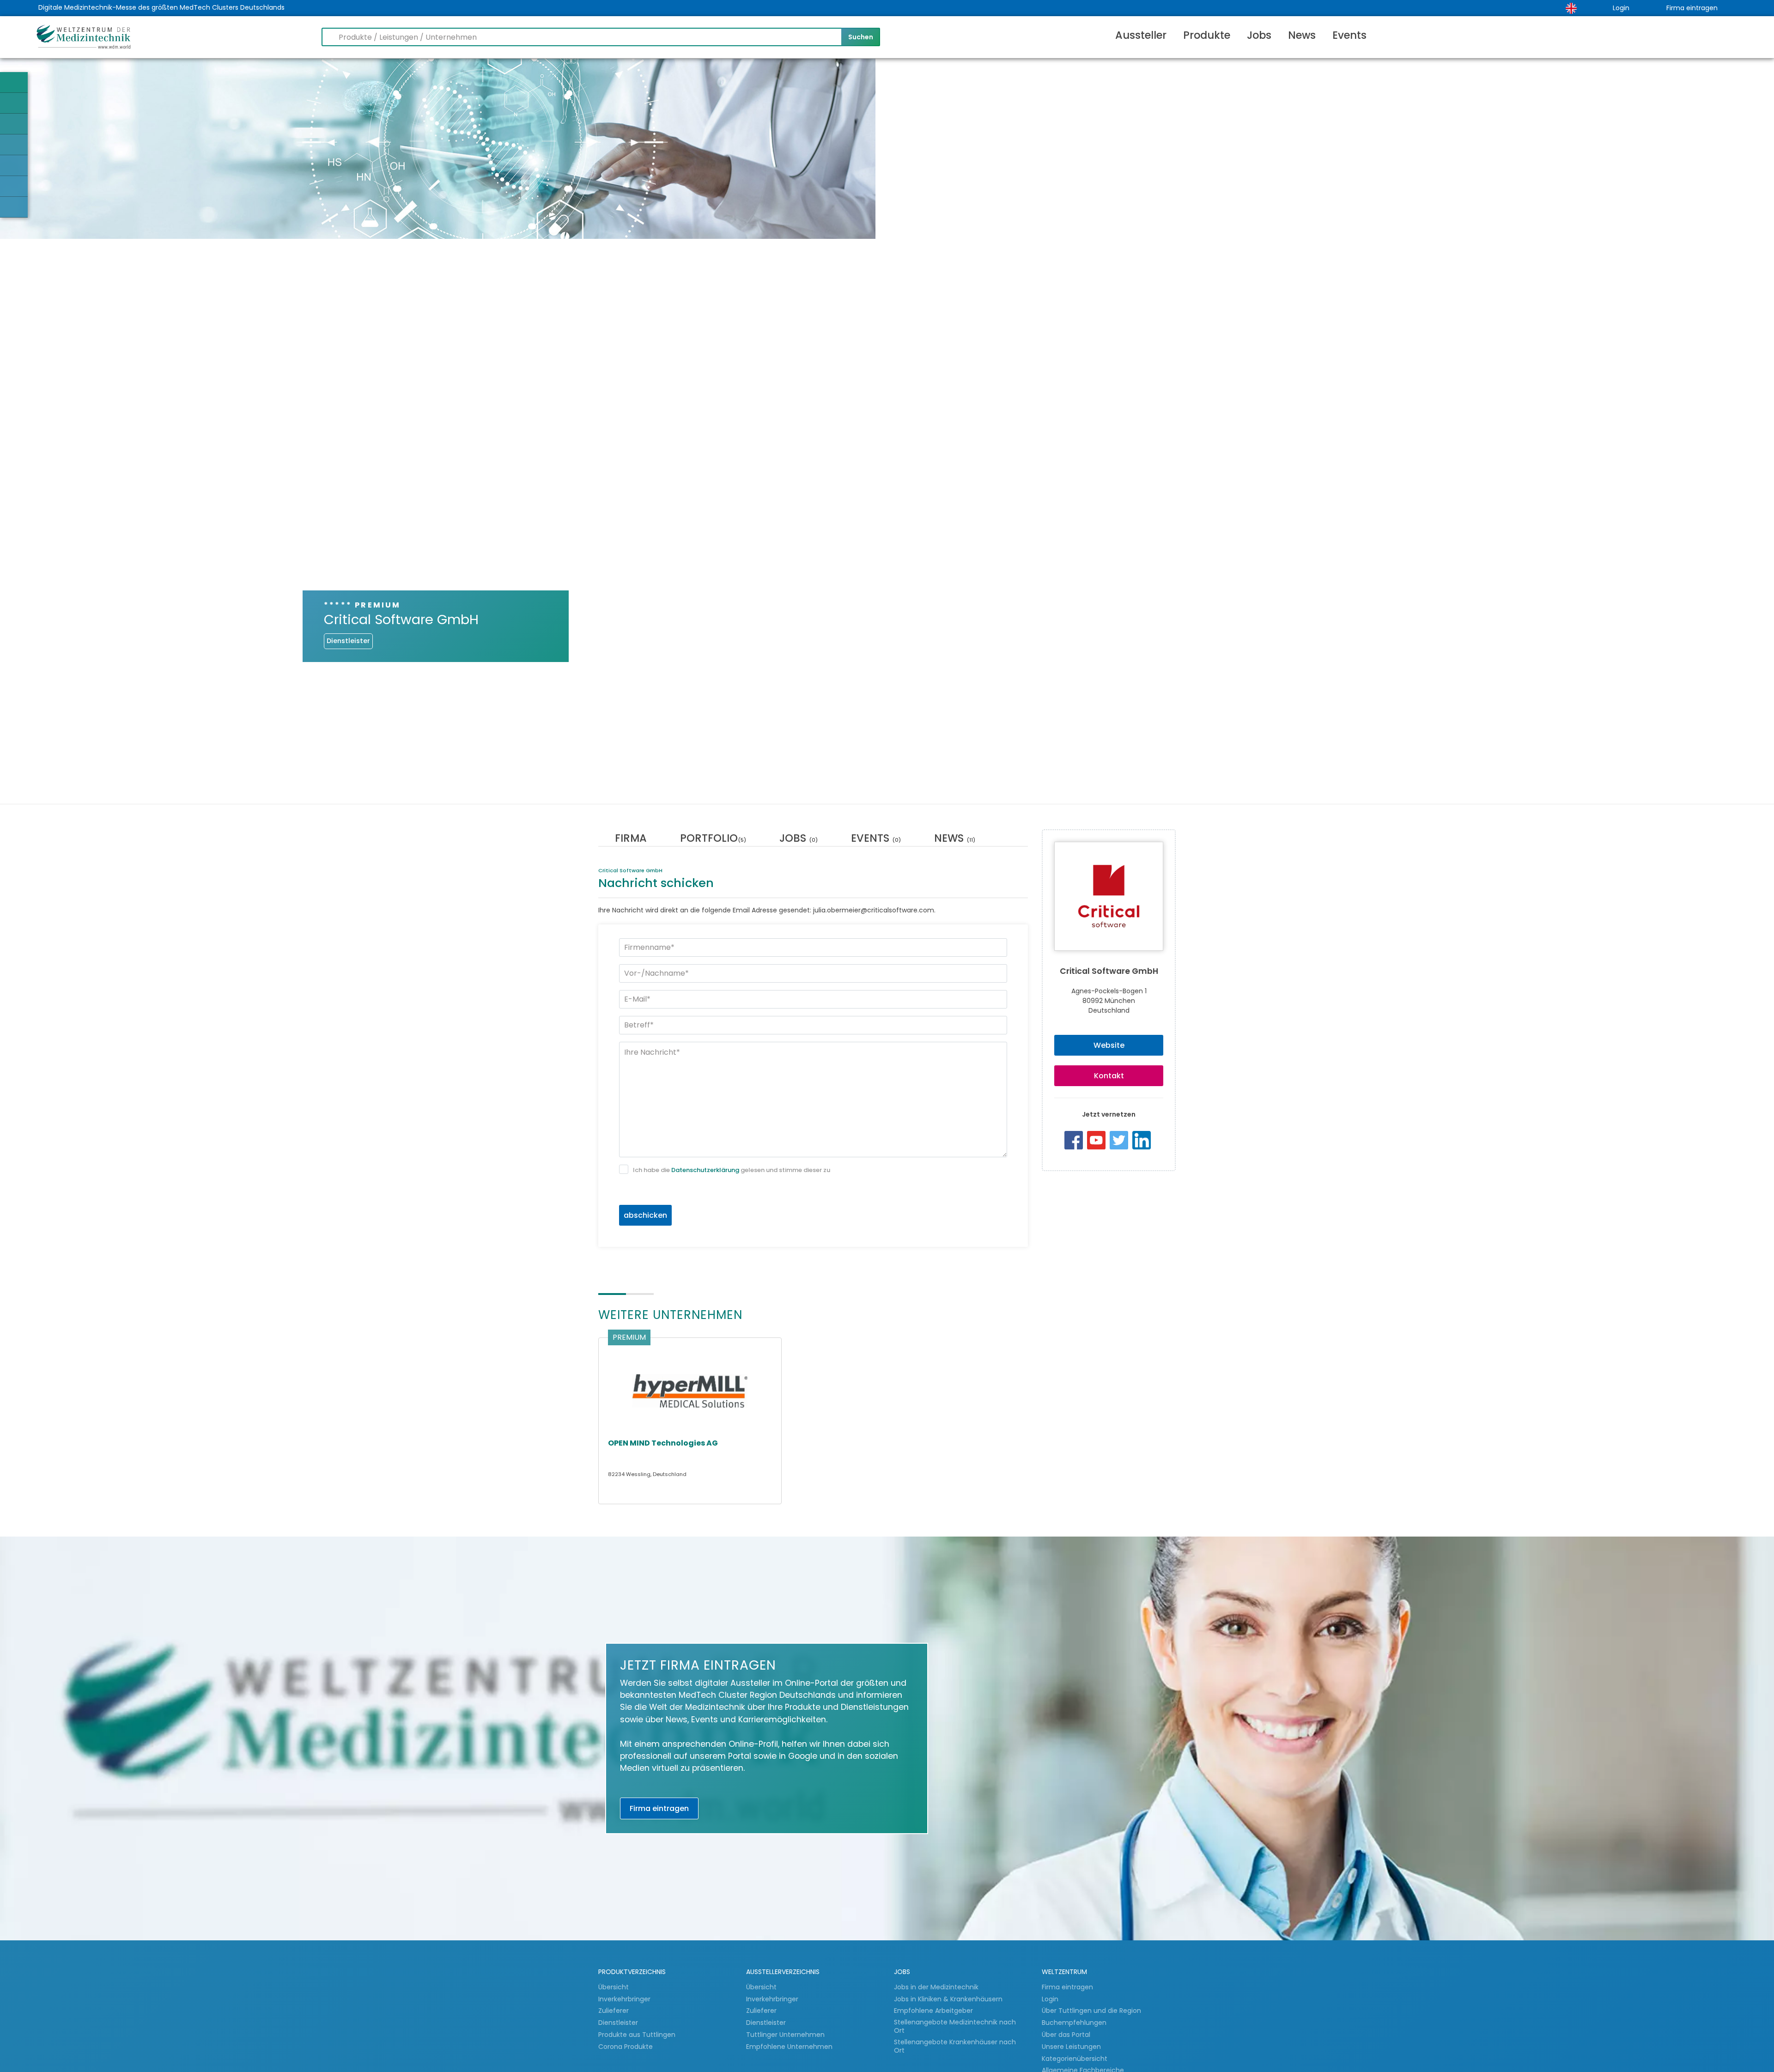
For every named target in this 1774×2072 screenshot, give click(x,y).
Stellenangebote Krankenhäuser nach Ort (955, 2046)
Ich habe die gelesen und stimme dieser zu (732, 1170)
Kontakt (1109, 1076)
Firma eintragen (1692, 8)
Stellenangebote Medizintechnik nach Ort (955, 2026)
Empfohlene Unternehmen (789, 2047)
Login (1621, 8)
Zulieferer (614, 2011)
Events (1349, 35)
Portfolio (713, 839)
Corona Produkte (626, 2047)
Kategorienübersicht (1075, 2059)
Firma (631, 839)
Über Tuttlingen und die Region (1091, 2011)
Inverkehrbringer (625, 1999)
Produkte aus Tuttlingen (637, 2035)
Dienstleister (619, 2023)
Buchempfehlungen (1074, 2023)
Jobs (1259, 35)
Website (1109, 1045)
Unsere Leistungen (1071, 2047)
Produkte (1207, 35)
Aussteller (1141, 35)
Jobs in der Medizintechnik (936, 1987)
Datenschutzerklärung (705, 1170)
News (1302, 35)
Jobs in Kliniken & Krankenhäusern (948, 1999)
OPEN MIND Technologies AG (663, 1443)
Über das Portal (1066, 2035)
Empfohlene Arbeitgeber (933, 2011)
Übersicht (614, 1987)
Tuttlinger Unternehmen (785, 2035)
